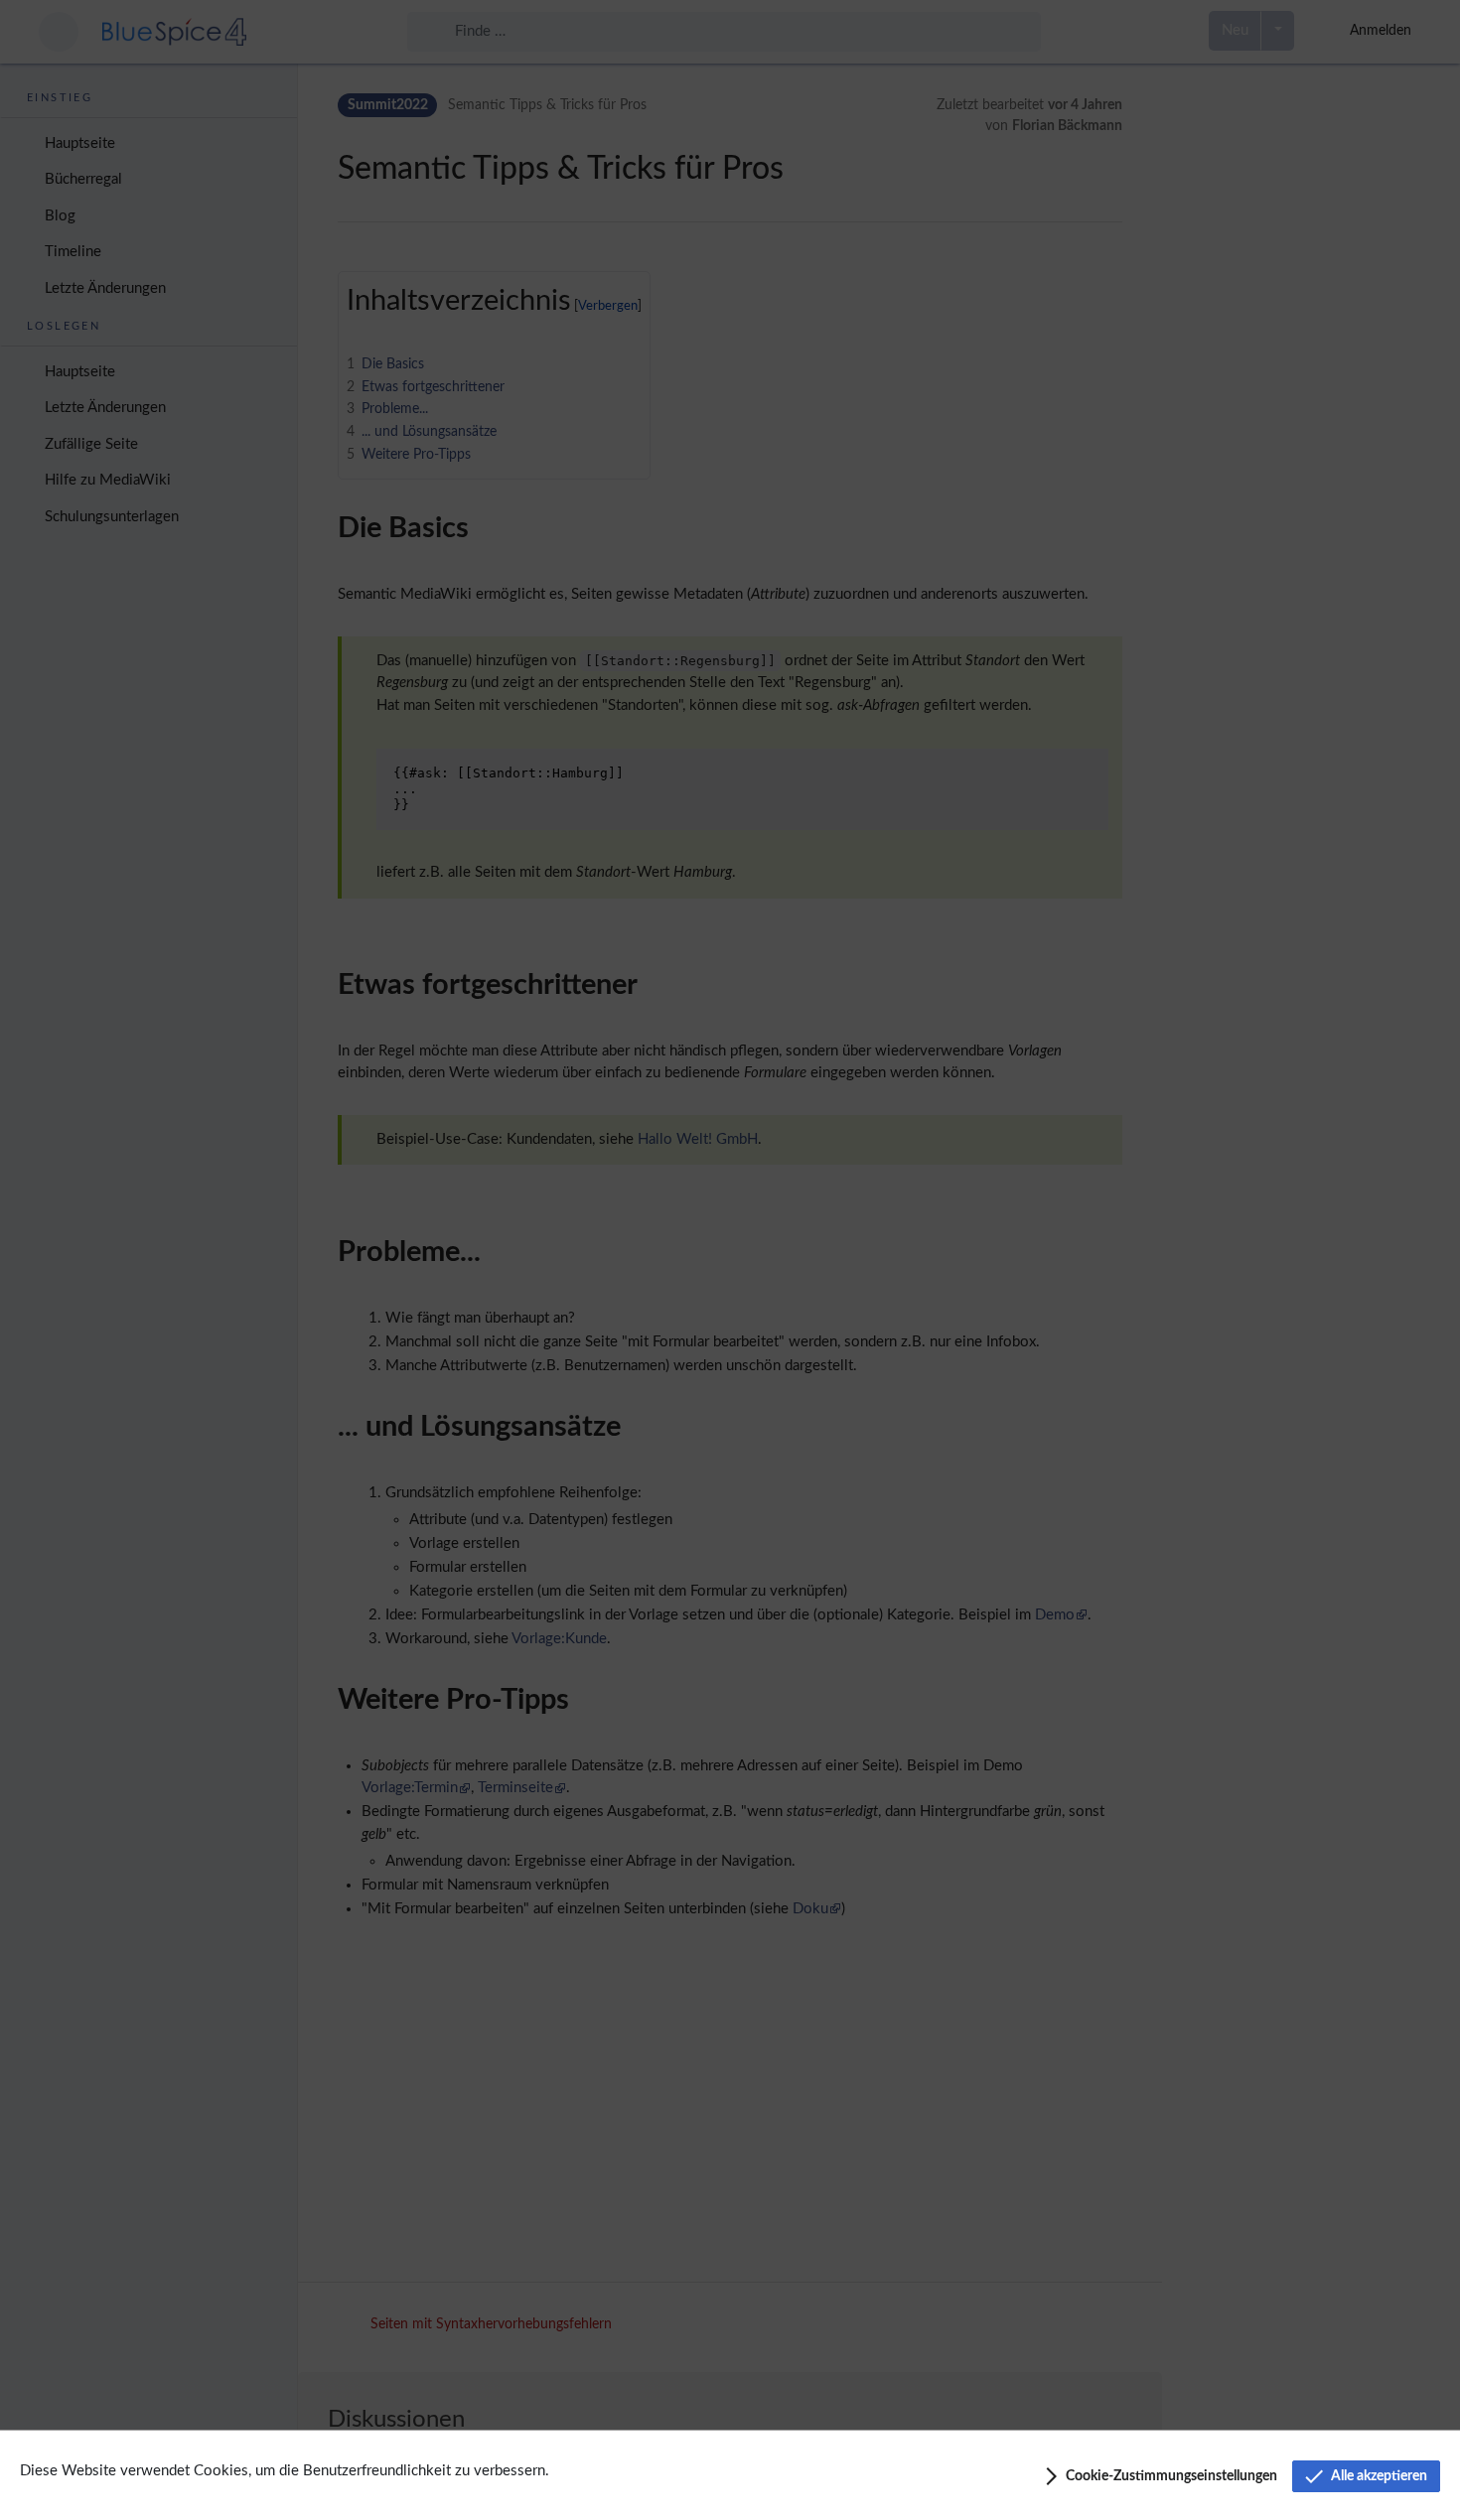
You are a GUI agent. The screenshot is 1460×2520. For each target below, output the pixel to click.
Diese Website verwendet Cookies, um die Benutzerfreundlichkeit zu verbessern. (285, 2471)
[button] (1160, 2476)
